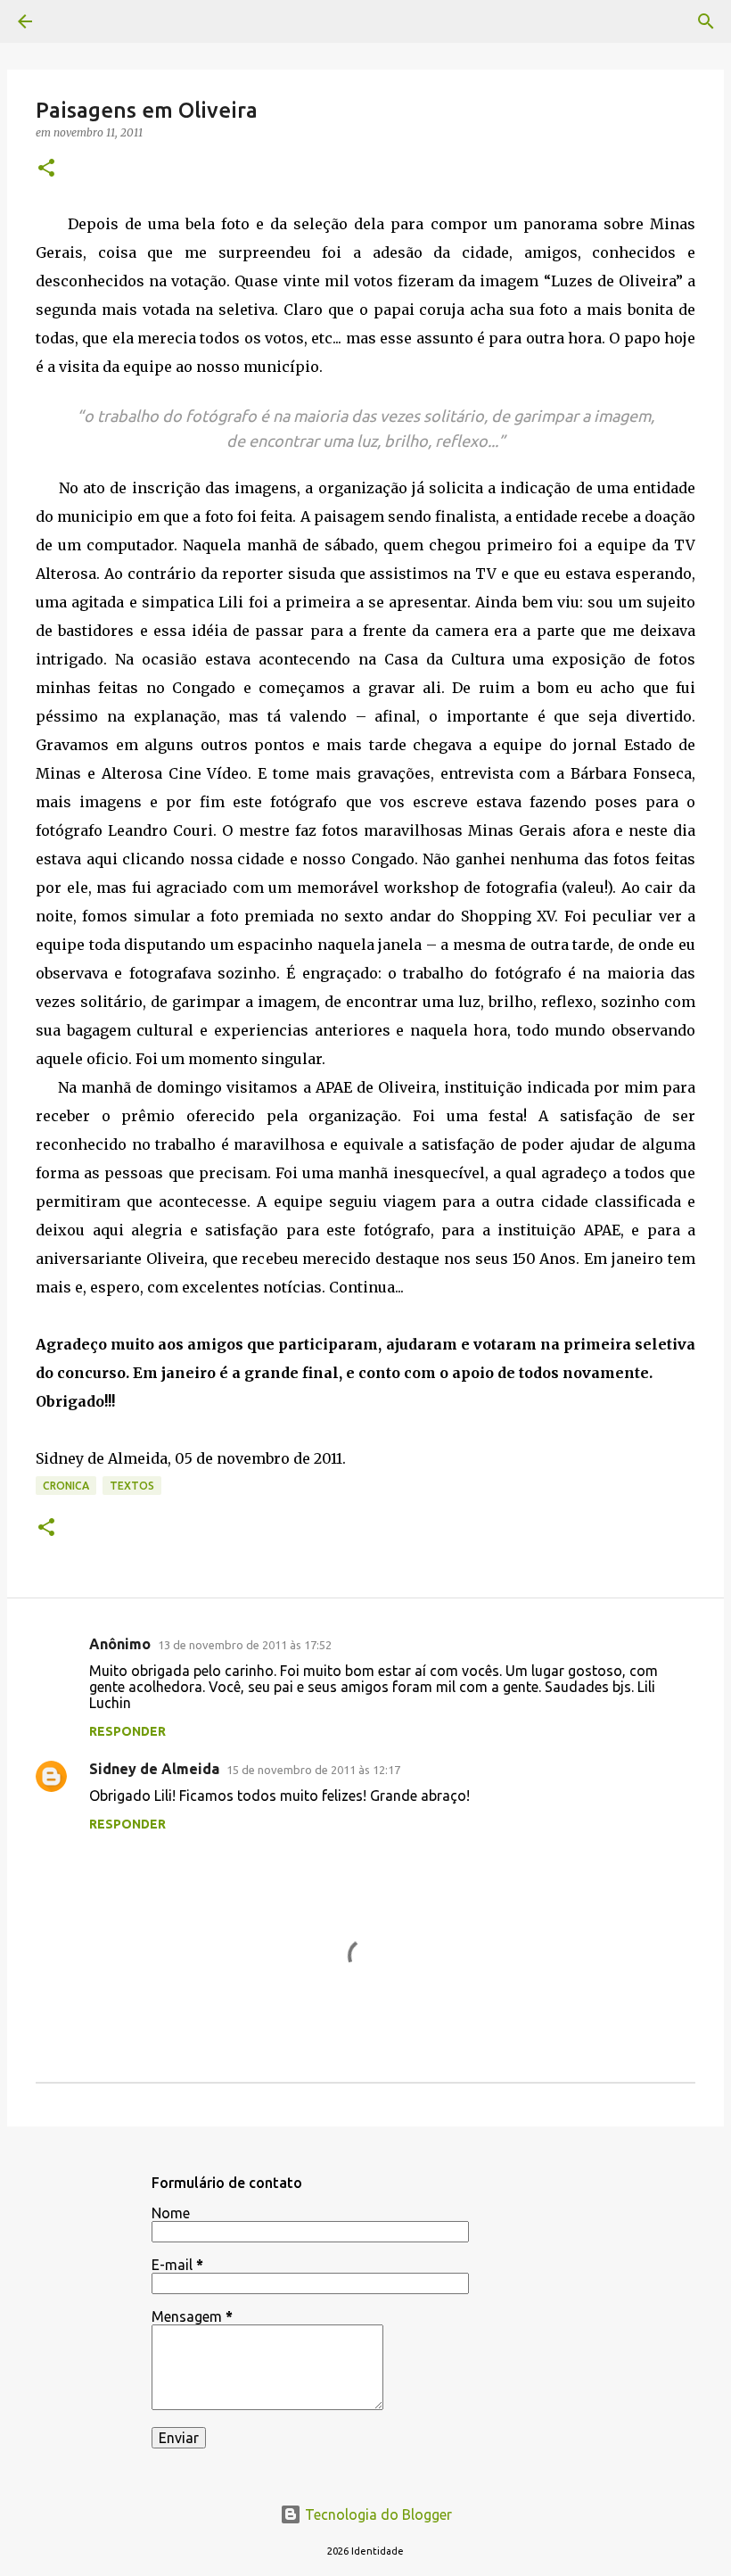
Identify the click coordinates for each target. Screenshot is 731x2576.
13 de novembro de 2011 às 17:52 (245, 1645)
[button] (46, 169)
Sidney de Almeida (154, 1769)
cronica (66, 1486)
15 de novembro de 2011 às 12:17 (313, 1770)
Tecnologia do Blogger (377, 2514)
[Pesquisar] (706, 21)
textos (132, 1486)
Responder (127, 1731)
